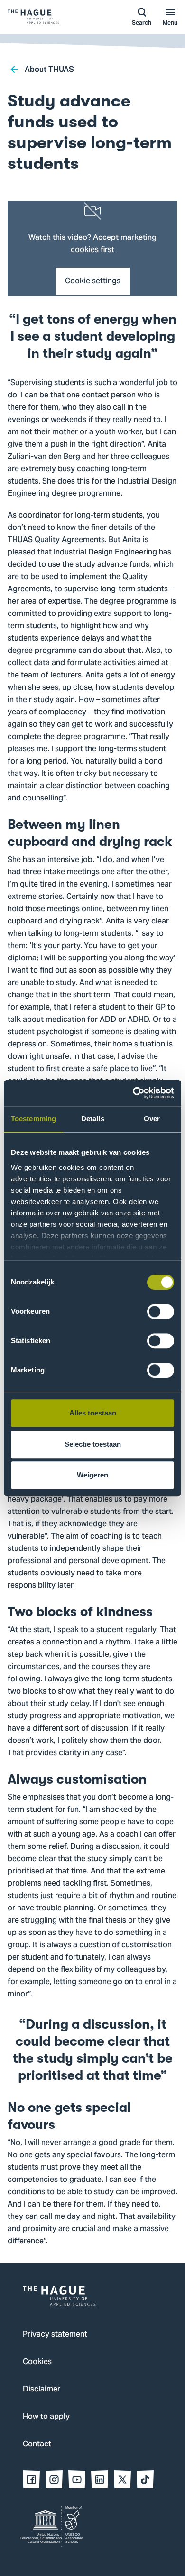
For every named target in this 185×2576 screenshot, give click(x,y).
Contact (37, 2444)
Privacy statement (55, 2335)
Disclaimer (42, 2390)
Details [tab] (93, 1119)
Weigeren (92, 1475)
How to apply (46, 2417)
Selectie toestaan (93, 1444)
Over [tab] (152, 1119)
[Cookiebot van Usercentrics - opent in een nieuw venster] (133, 1093)
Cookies (37, 2362)
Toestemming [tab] (33, 1119)
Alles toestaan (93, 1413)
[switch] (161, 1311)
